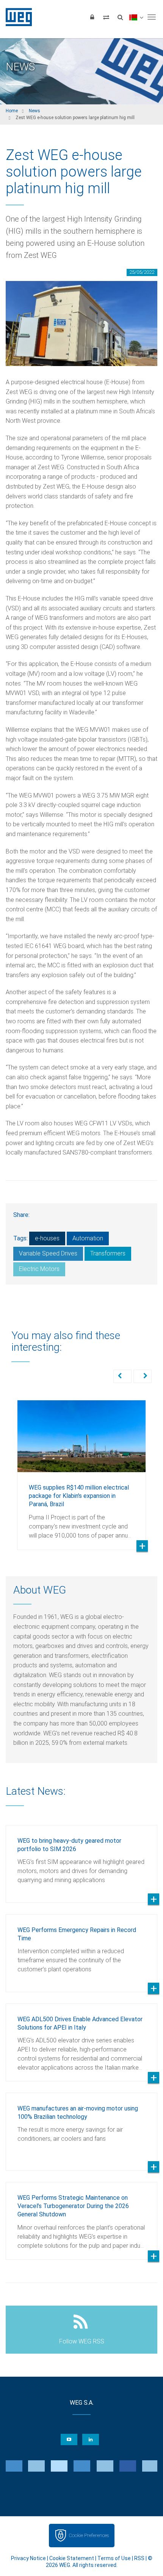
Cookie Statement (72, 2558)
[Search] (120, 17)
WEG (16, 17)
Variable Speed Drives (48, 1253)
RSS (139, 2558)
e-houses (47, 1238)
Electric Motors (39, 1269)
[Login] (92, 17)
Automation (88, 1238)
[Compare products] (106, 17)
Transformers (108, 1253)
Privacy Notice (28, 2558)
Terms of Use (114, 2558)
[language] (136, 17)
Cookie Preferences (89, 2535)
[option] (81, 1469)
